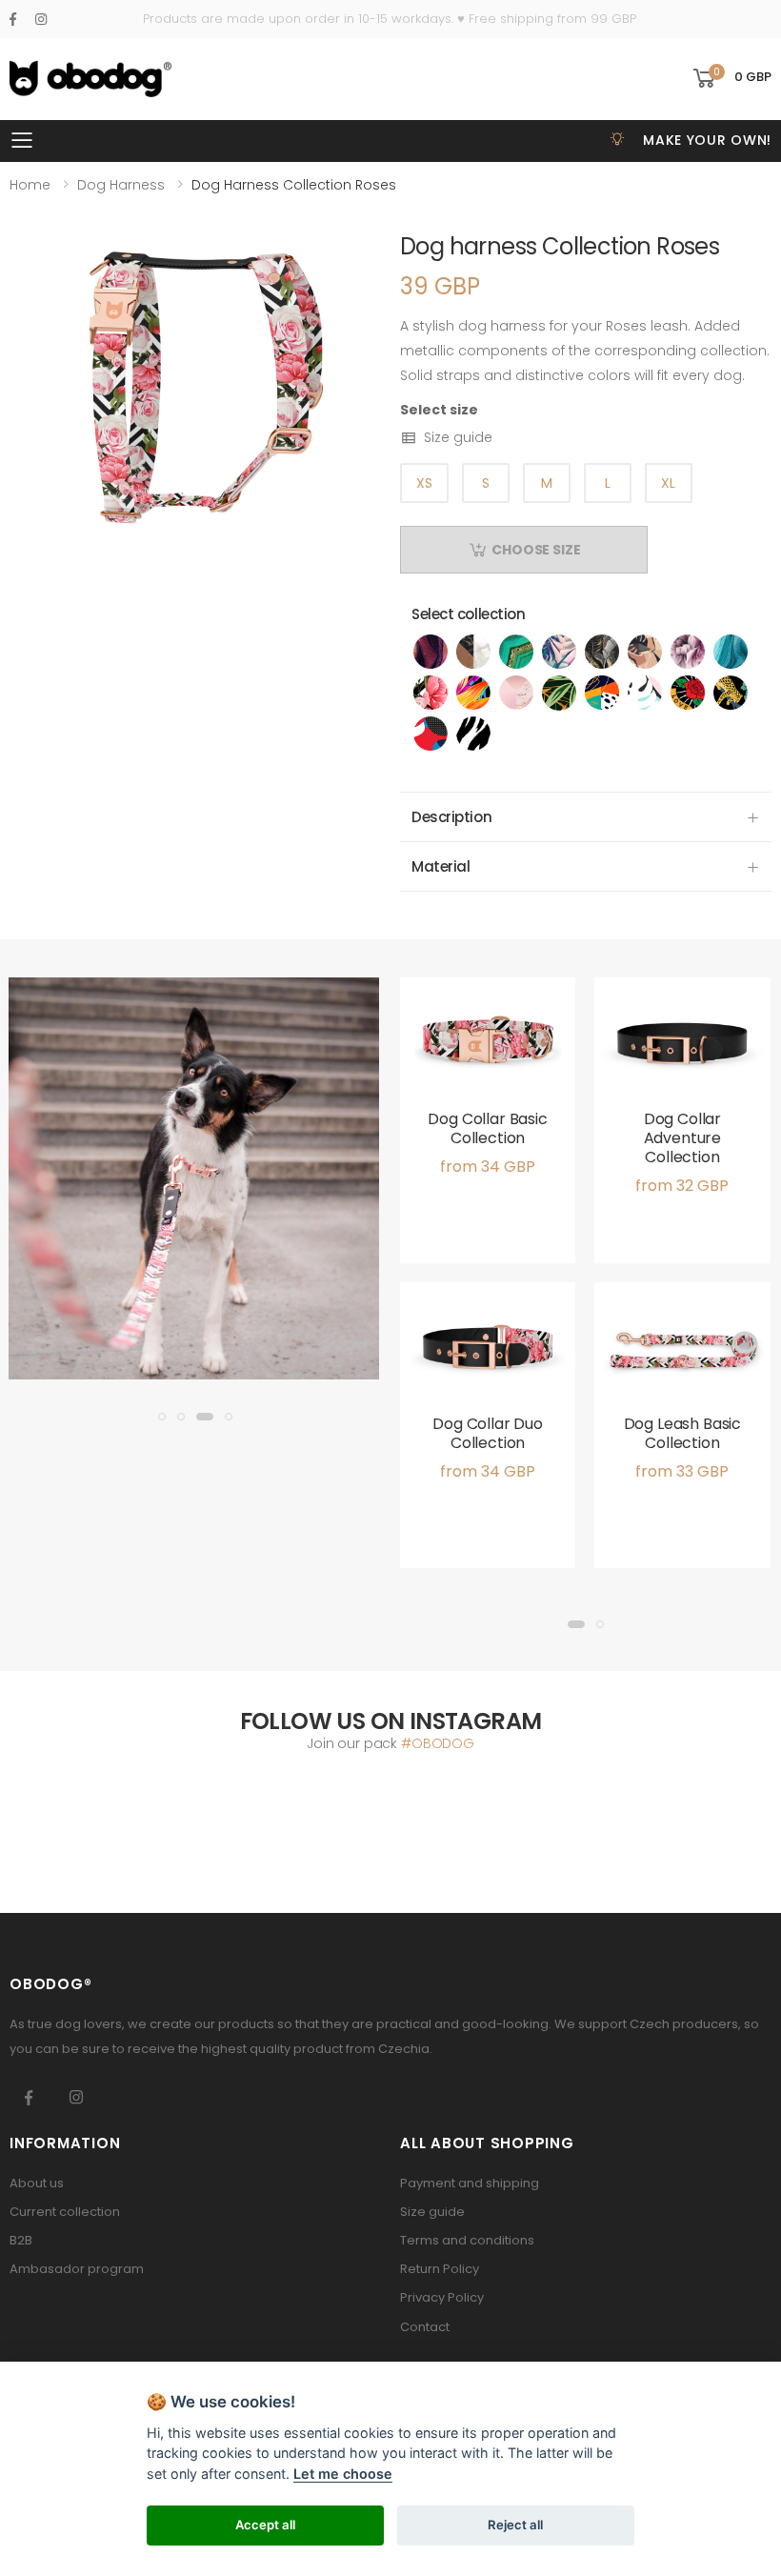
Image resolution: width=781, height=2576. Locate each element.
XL (668, 483)
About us (37, 2183)
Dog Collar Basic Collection (487, 1128)
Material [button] (441, 866)
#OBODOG (438, 1743)
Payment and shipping (470, 2183)
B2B (21, 2240)
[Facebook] (13, 19)
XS (424, 483)
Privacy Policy (442, 2297)
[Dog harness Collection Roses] (195, 394)
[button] (731, 79)
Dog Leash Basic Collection (683, 1433)
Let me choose (343, 2474)
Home (30, 185)
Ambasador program (77, 2269)
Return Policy (440, 2269)
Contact (425, 2327)
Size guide (458, 437)
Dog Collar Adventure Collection (683, 1138)
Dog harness (121, 185)
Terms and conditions (467, 2240)
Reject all (515, 2525)
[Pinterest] (41, 19)
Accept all (265, 2525)
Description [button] (451, 817)
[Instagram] (76, 2098)
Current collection (65, 2212)
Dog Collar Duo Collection (488, 1433)
